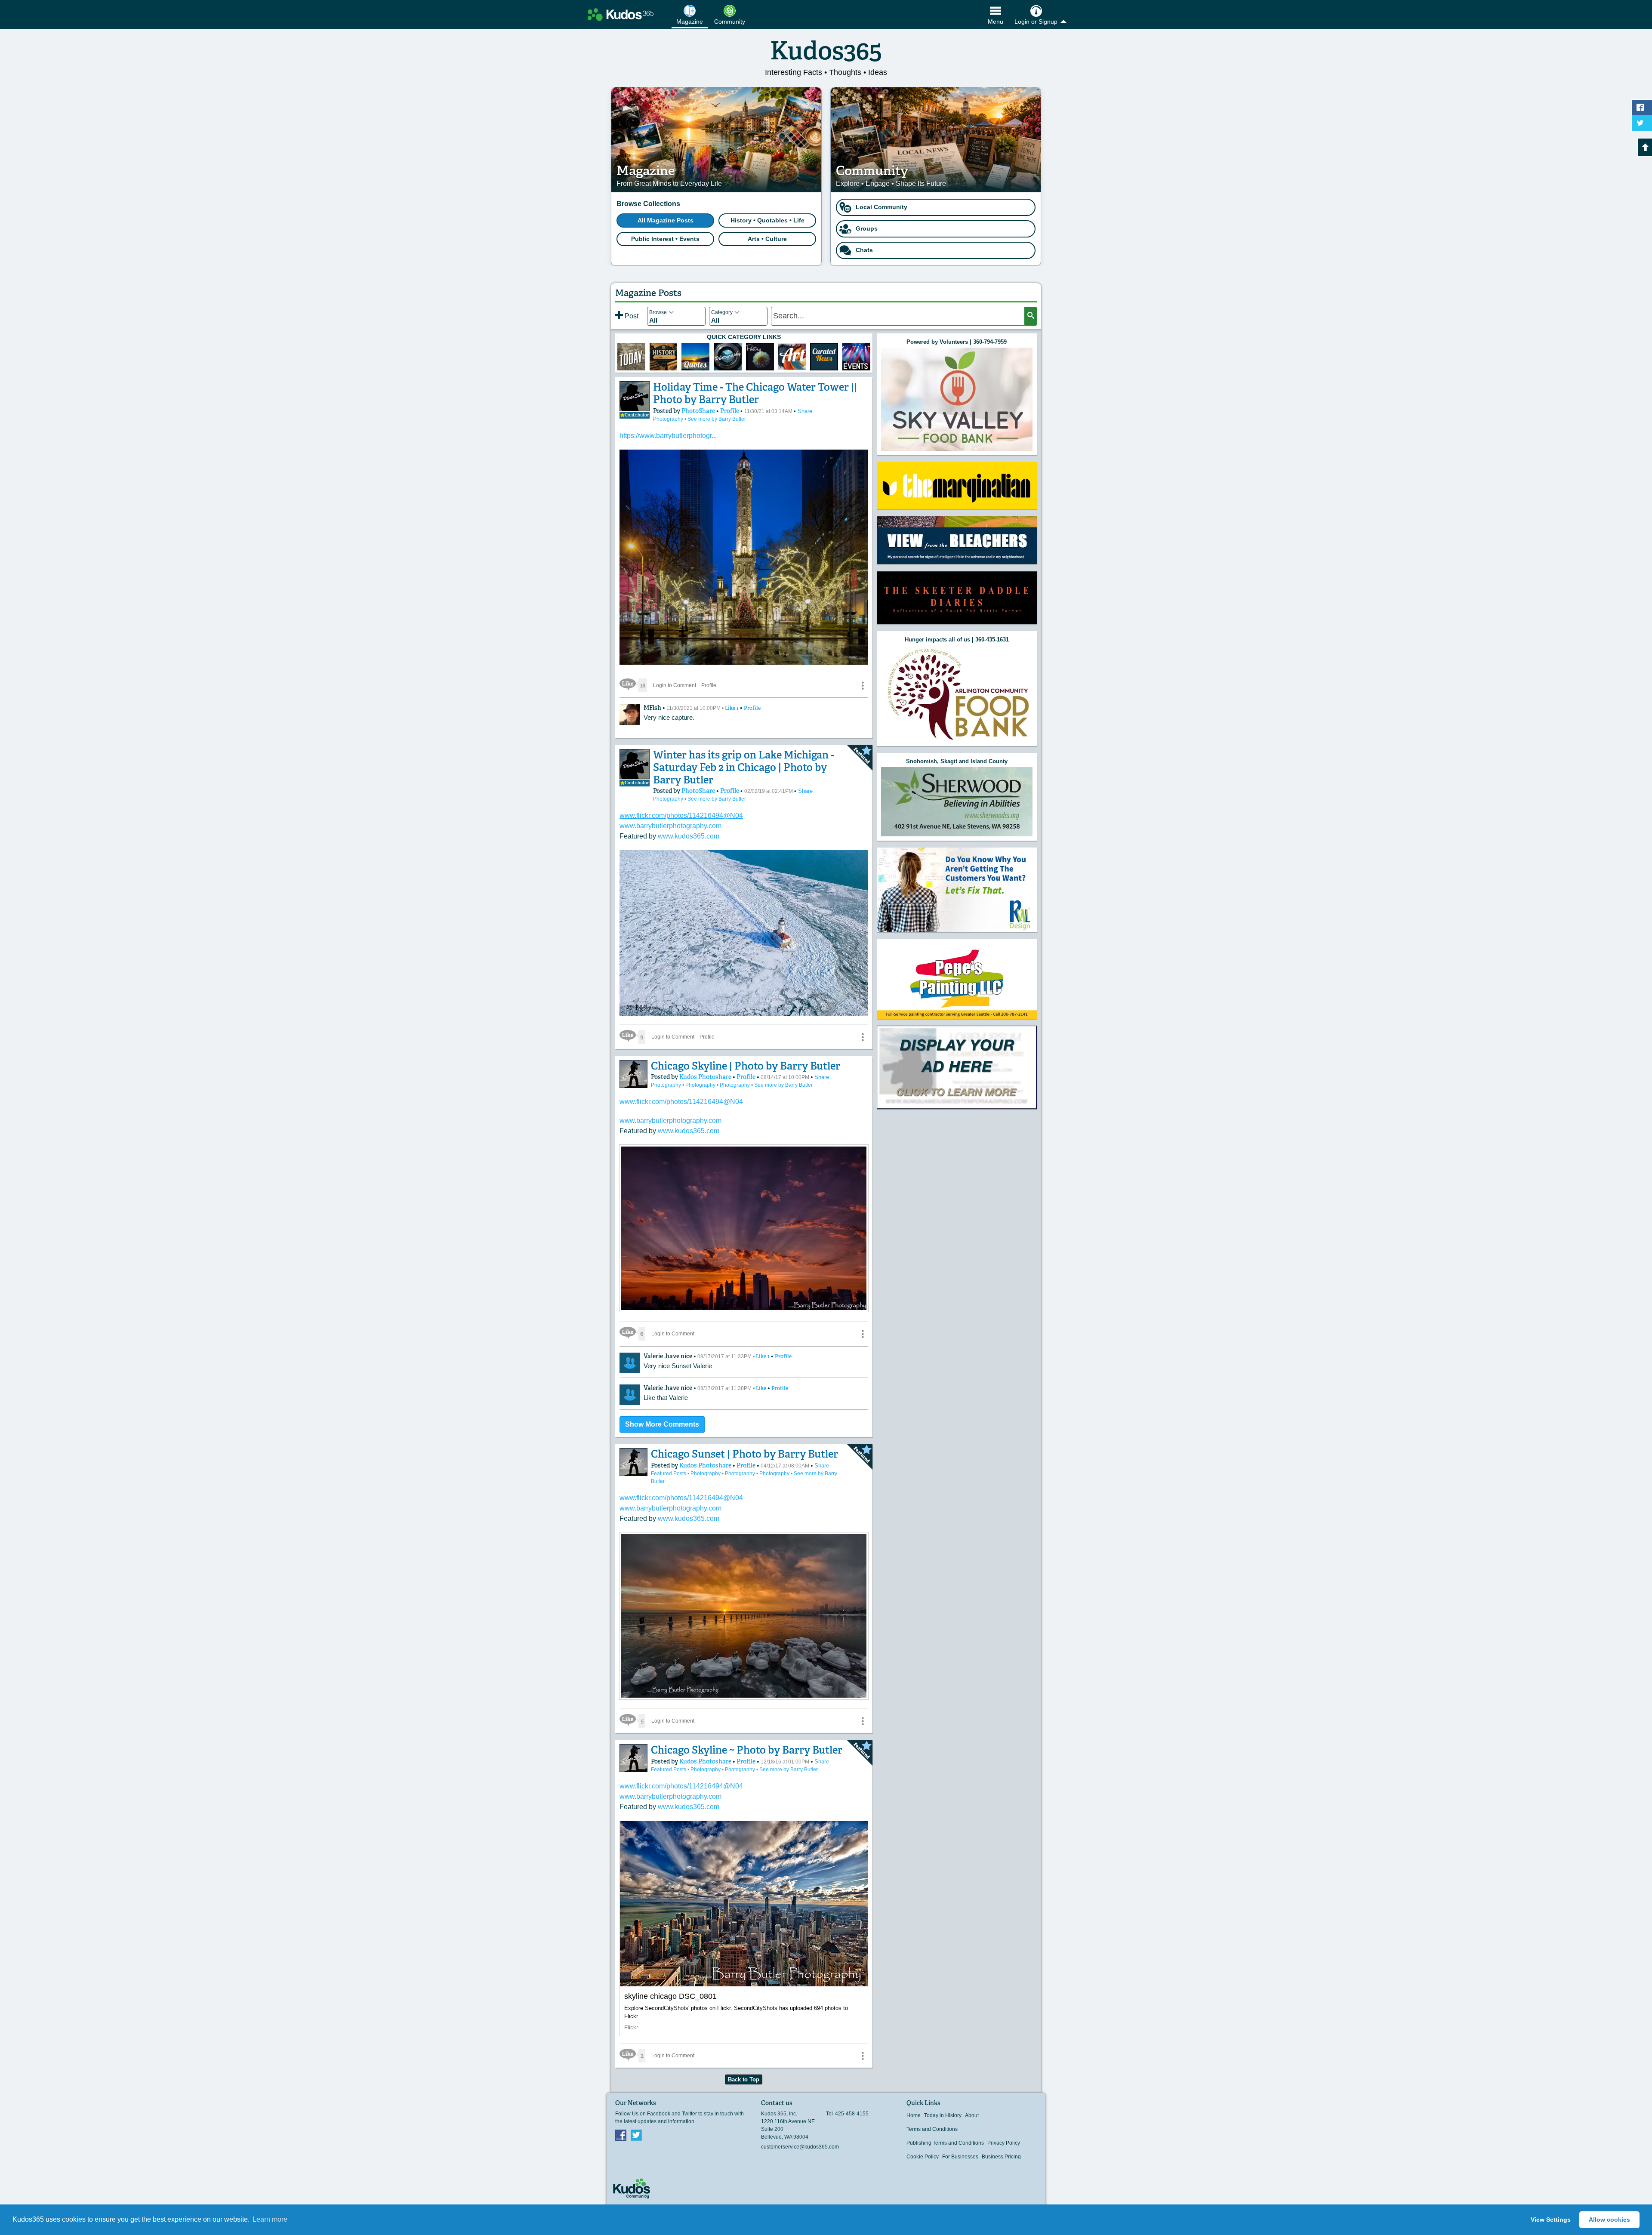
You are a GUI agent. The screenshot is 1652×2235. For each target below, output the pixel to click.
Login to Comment (675, 685)
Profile (730, 411)
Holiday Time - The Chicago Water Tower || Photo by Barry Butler (755, 393)
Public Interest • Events (665, 239)
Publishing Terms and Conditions (945, 2143)
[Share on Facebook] (1642, 108)
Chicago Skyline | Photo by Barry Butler (746, 1066)
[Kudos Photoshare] (633, 1074)
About (972, 2115)
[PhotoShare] (635, 396)
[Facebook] (621, 2135)
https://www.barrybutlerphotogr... (668, 436)
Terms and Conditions (932, 2129)
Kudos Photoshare (706, 1077)
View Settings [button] (1551, 2220)
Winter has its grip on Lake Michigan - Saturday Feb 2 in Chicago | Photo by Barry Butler (744, 767)
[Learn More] (664, 357)
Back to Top (744, 2079)
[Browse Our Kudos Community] (621, 15)
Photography (669, 419)
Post (631, 316)
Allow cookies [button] (1609, 2220)
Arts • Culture (767, 239)
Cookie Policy (923, 2157)
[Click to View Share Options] (863, 685)
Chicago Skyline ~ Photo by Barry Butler (747, 1750)
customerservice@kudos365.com (800, 2147)
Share (805, 411)
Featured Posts (669, 1474)
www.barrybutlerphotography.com (670, 826)
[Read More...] (744, 1310)
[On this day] (631, 357)
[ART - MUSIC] (760, 357)
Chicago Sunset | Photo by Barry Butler (744, 1454)
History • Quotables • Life (767, 220)
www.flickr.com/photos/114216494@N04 (681, 815)
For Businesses (960, 2157)
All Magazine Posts (666, 220)
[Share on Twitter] (1642, 123)
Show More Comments (662, 1424)
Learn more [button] (270, 2219)
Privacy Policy (1004, 2143)
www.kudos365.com (689, 836)
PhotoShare (699, 411)
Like (732, 708)
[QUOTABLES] (695, 357)
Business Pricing (1001, 2157)
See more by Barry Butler (717, 419)
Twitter (636, 2135)
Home (914, 2115)
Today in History (943, 2115)
